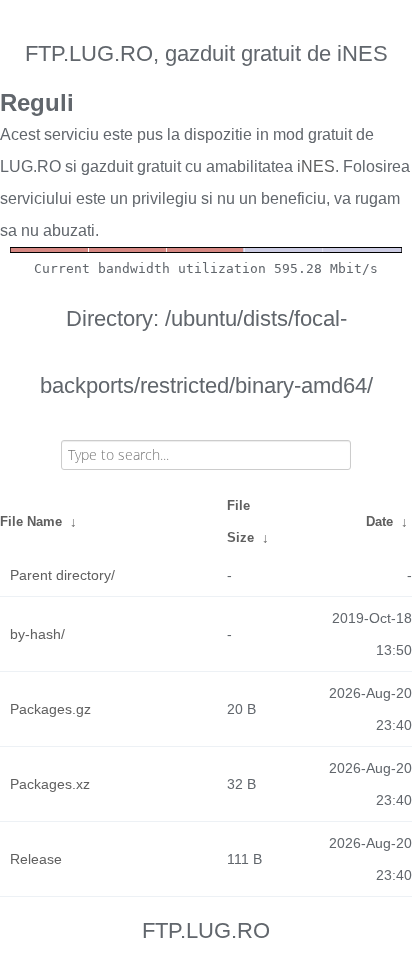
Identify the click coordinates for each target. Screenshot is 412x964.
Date (379, 521)
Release (36, 859)
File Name (31, 521)
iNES (316, 166)
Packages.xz (50, 784)
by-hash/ (37, 634)
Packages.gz (50, 709)
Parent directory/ (62, 575)
